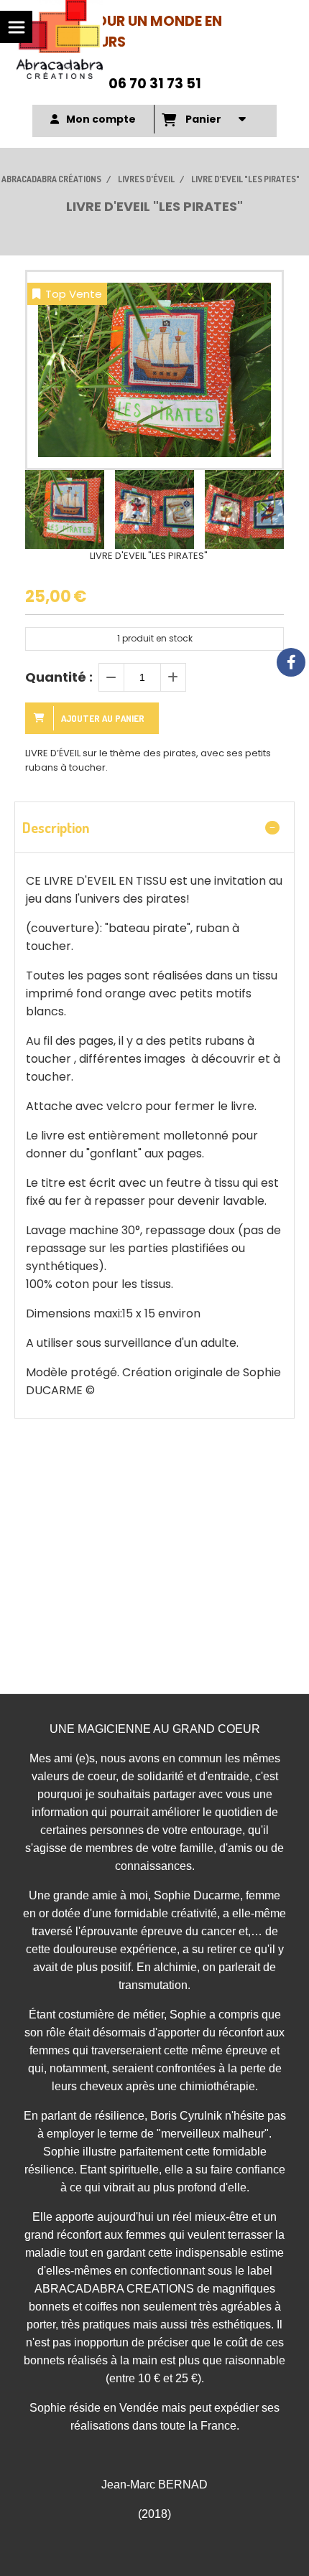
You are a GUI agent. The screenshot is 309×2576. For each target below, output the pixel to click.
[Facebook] (291, 662)
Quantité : (59, 677)
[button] (264, 509)
